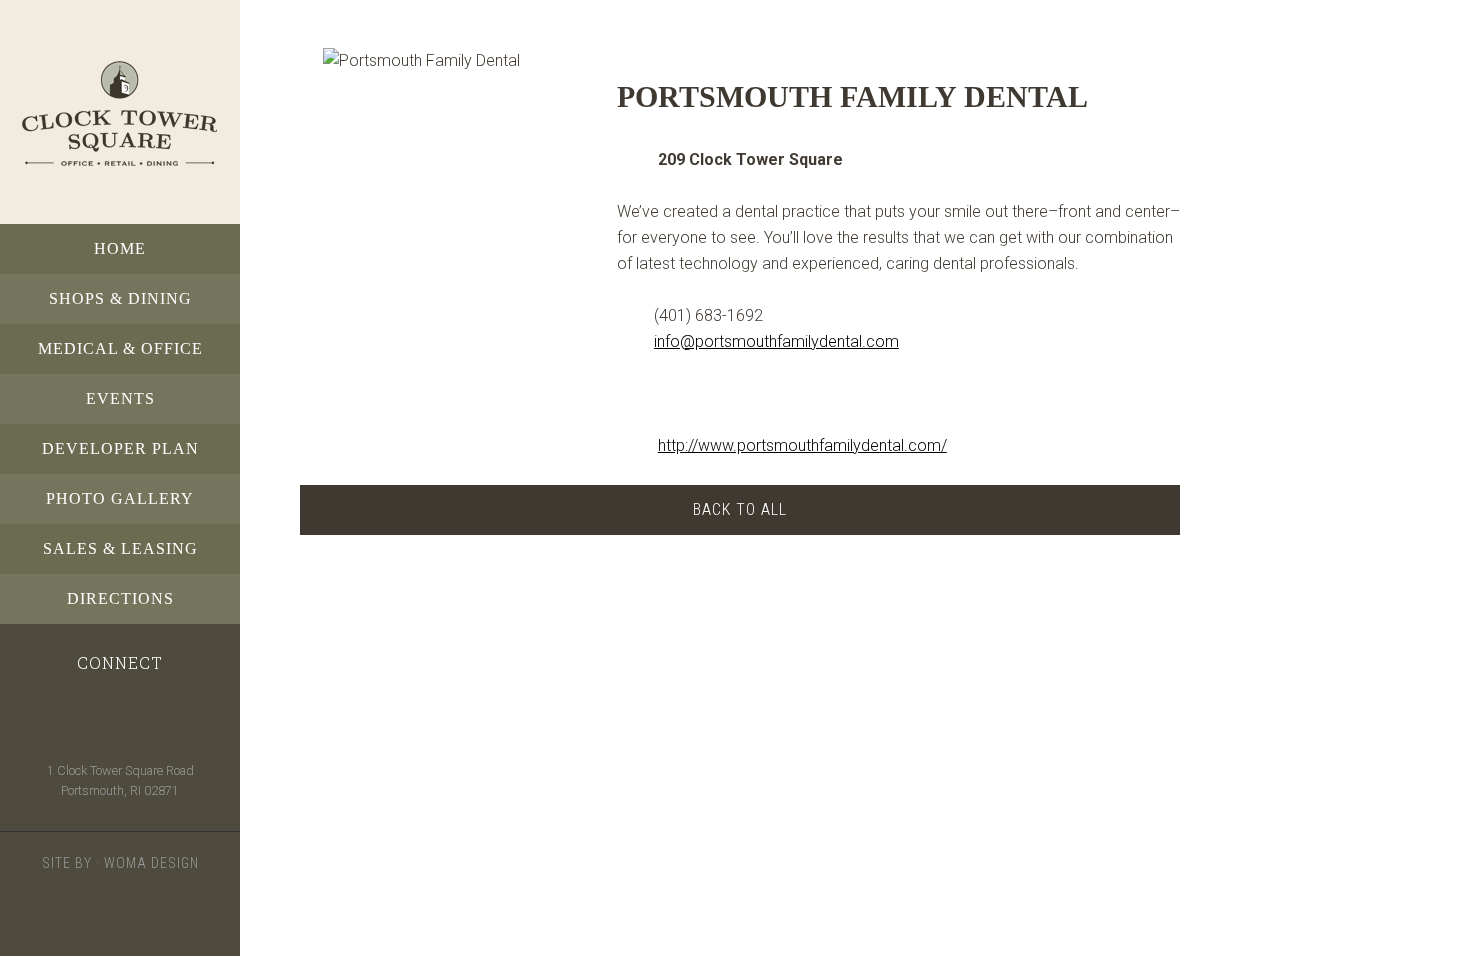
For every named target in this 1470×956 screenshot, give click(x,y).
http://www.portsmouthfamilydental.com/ (802, 445)
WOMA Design (151, 863)
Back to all (740, 509)
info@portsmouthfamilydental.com (776, 341)
